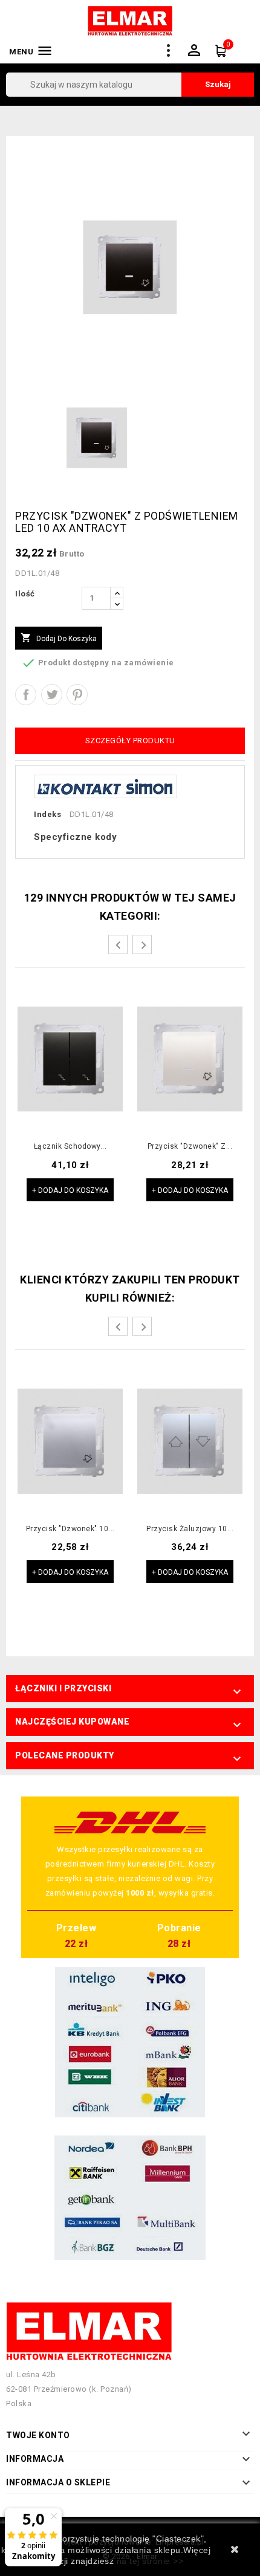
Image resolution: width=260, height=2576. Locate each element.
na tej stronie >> (150, 2561)
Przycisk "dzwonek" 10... (70, 1529)
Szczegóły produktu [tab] (130, 741)
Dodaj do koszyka (59, 638)
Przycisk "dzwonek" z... (190, 1147)
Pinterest (77, 695)
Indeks (47, 814)
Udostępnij (26, 695)
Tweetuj (52, 695)
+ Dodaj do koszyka (70, 1190)
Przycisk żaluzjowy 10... (190, 1529)
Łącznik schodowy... (70, 1147)
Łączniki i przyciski (63, 1688)
